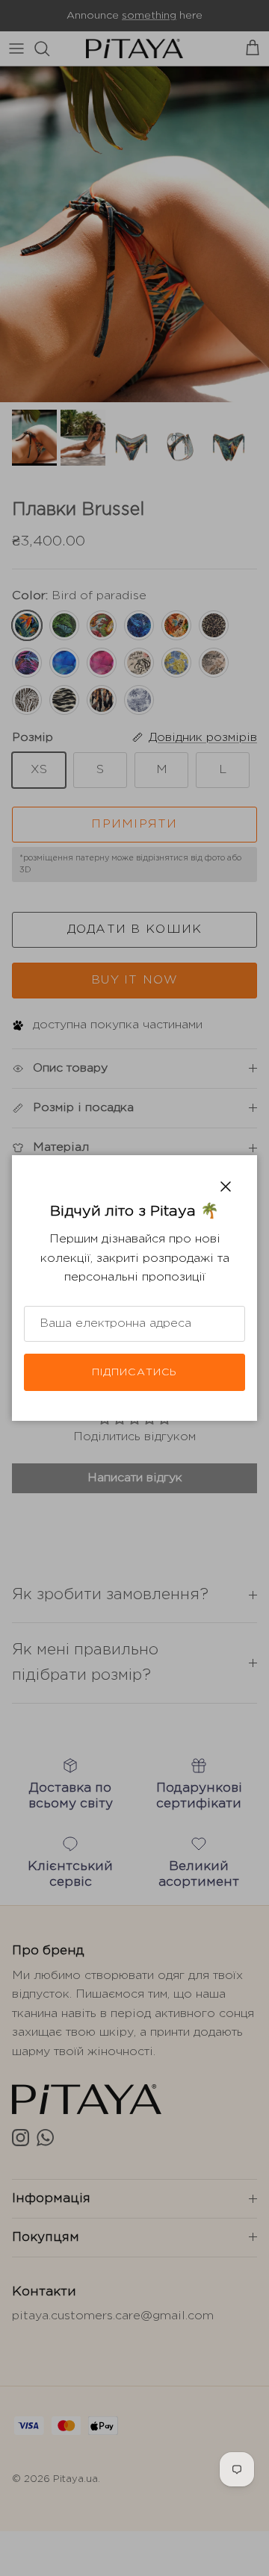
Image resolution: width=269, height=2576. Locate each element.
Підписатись (134, 1372)
